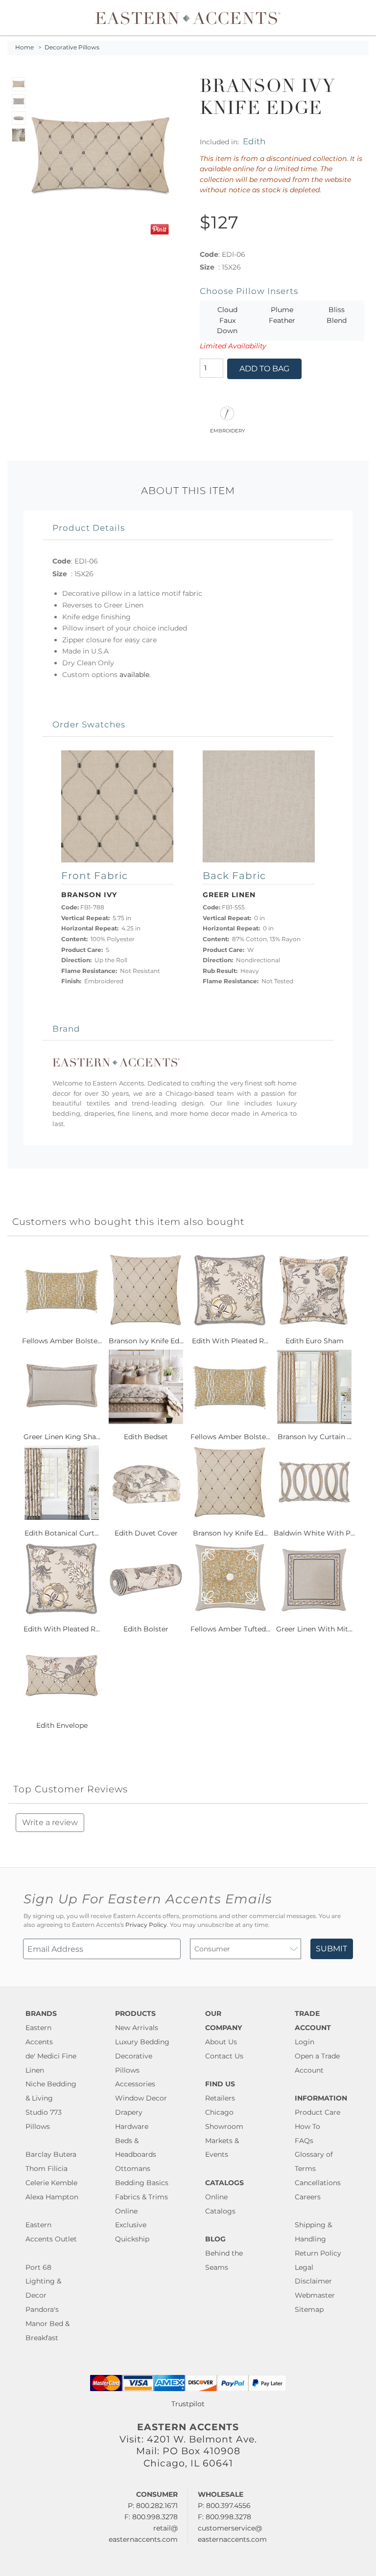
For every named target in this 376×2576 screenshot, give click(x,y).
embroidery (227, 430)
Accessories (135, 2084)
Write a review (50, 1822)
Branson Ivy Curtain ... (315, 1437)
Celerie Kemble (51, 2183)
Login (305, 2042)
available (134, 675)
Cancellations (318, 2183)
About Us (221, 2042)
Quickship (132, 2239)
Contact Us (224, 2056)
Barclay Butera (51, 2154)
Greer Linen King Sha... (62, 1437)
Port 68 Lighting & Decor (43, 2282)
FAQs (304, 2141)
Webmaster (315, 2295)
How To (307, 2126)
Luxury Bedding (142, 2042)
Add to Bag (264, 369)
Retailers (220, 2098)
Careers (308, 2197)
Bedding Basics (142, 2183)
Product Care (317, 2112)
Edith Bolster (146, 1629)
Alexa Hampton (52, 2197)
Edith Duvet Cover (146, 1533)
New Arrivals (137, 2028)
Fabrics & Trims (141, 2197)
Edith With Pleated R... (230, 1341)
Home (24, 47)
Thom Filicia (47, 2169)
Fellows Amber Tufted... (230, 1629)
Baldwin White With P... (314, 1533)
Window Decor (141, 2098)
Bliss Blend (337, 315)
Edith (254, 141)
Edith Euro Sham (315, 1341)
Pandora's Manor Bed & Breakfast (47, 2324)
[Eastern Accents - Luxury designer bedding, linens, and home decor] (188, 18)
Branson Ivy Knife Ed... (146, 1341)
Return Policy (318, 2253)
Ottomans (133, 2169)
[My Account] (354, 18)
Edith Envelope (62, 1725)
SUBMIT (331, 1949)
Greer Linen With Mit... (314, 1629)
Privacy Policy (146, 1925)
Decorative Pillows (72, 47)
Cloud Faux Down (227, 320)
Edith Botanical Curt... (62, 1533)
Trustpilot (188, 2404)
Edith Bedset (146, 1437)
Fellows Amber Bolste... (62, 1341)
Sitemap (309, 2309)
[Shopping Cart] (362, 18)
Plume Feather (282, 315)
